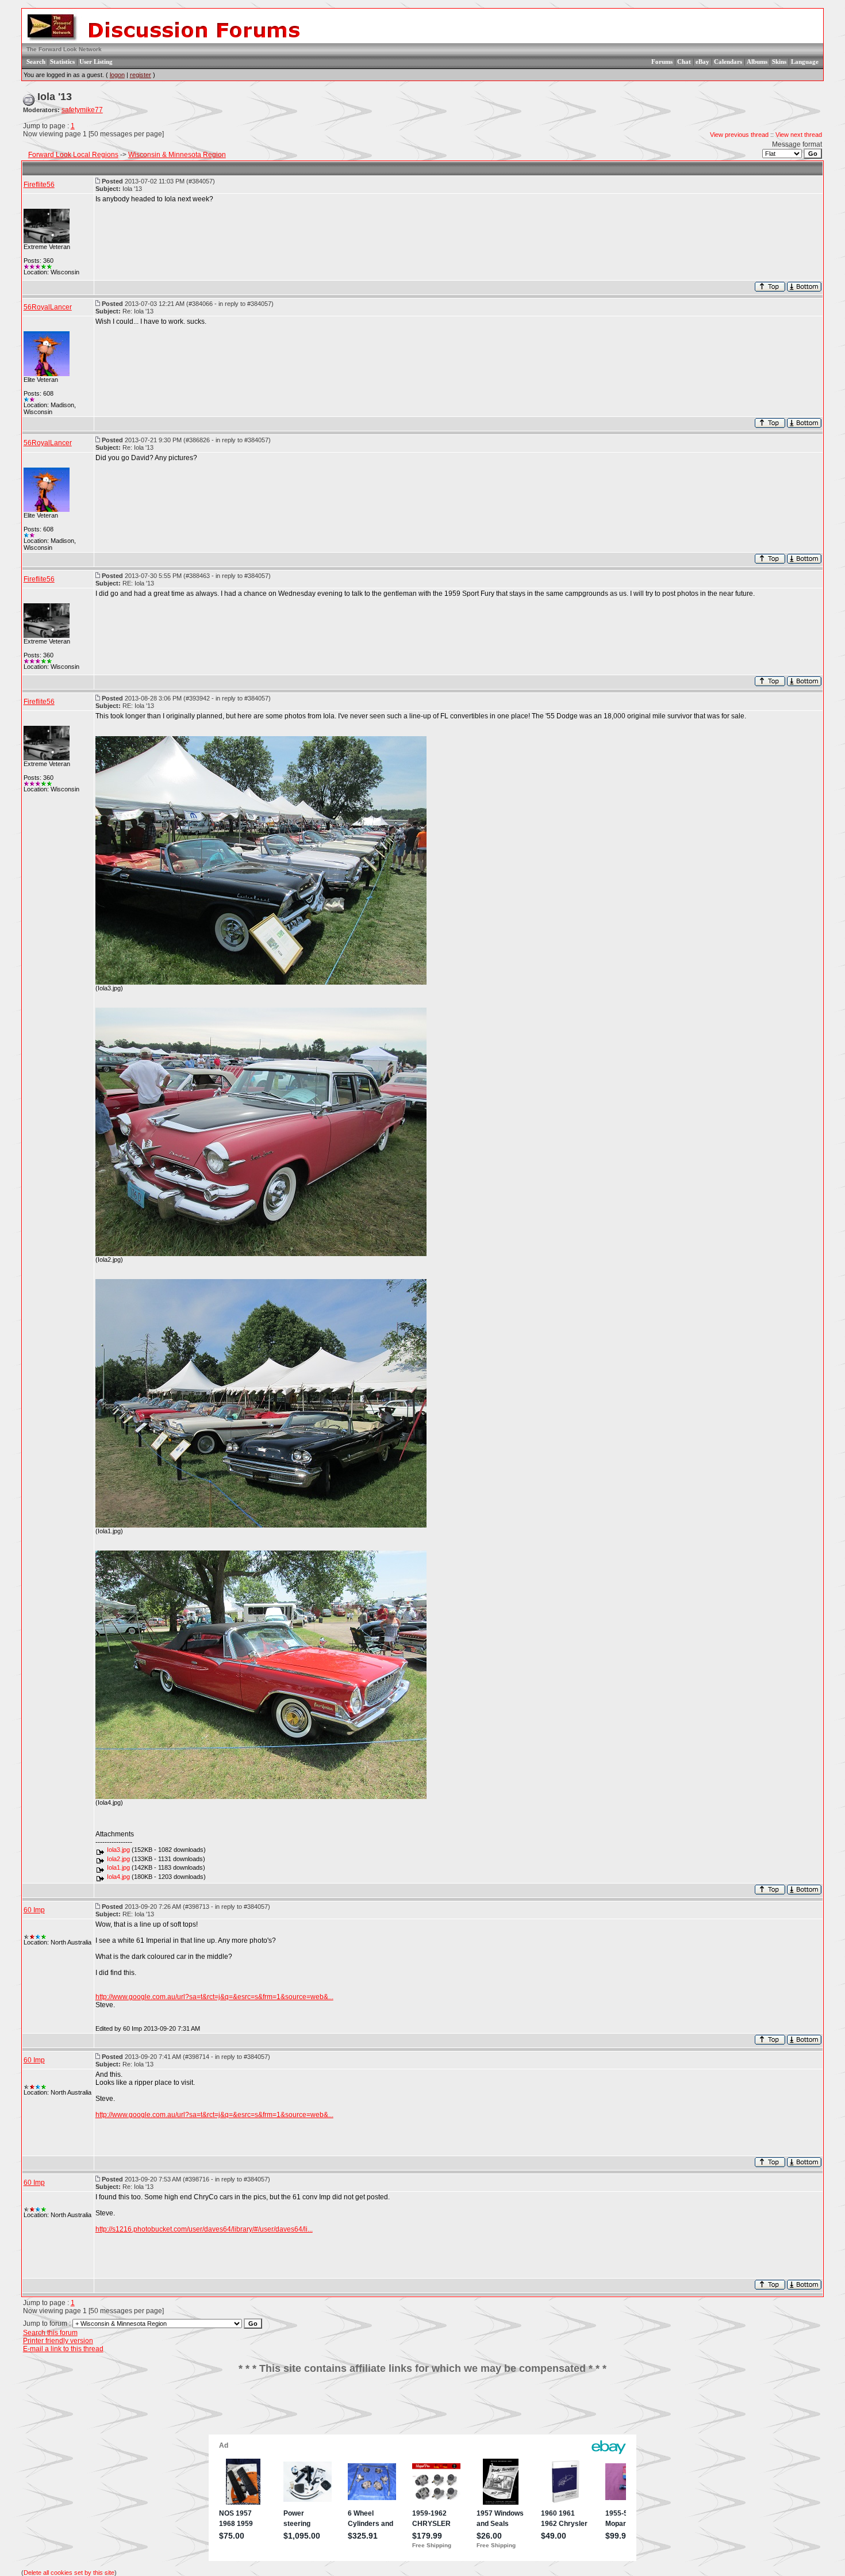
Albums (757, 62)
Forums (662, 62)
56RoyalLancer (48, 307)
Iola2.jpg (118, 1859)
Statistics (62, 62)
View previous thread (739, 135)
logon (117, 75)
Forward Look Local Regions (73, 155)
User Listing (96, 62)
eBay (702, 62)
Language (805, 62)
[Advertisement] (422, 2409)
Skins (779, 62)
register (141, 75)
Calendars (728, 62)
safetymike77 (82, 110)
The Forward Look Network (64, 49)
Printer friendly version (58, 2341)
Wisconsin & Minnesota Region (177, 155)
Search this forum (50, 2333)
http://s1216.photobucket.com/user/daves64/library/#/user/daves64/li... (204, 2229)
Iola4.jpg (118, 1877)
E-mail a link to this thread (63, 2349)
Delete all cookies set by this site (69, 2573)
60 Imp (34, 1910)
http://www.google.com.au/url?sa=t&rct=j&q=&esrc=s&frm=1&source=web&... (214, 1997)
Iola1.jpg (118, 1867)
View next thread (799, 135)
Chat (684, 62)
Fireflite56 (39, 185)
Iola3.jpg (118, 1850)
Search (36, 62)
